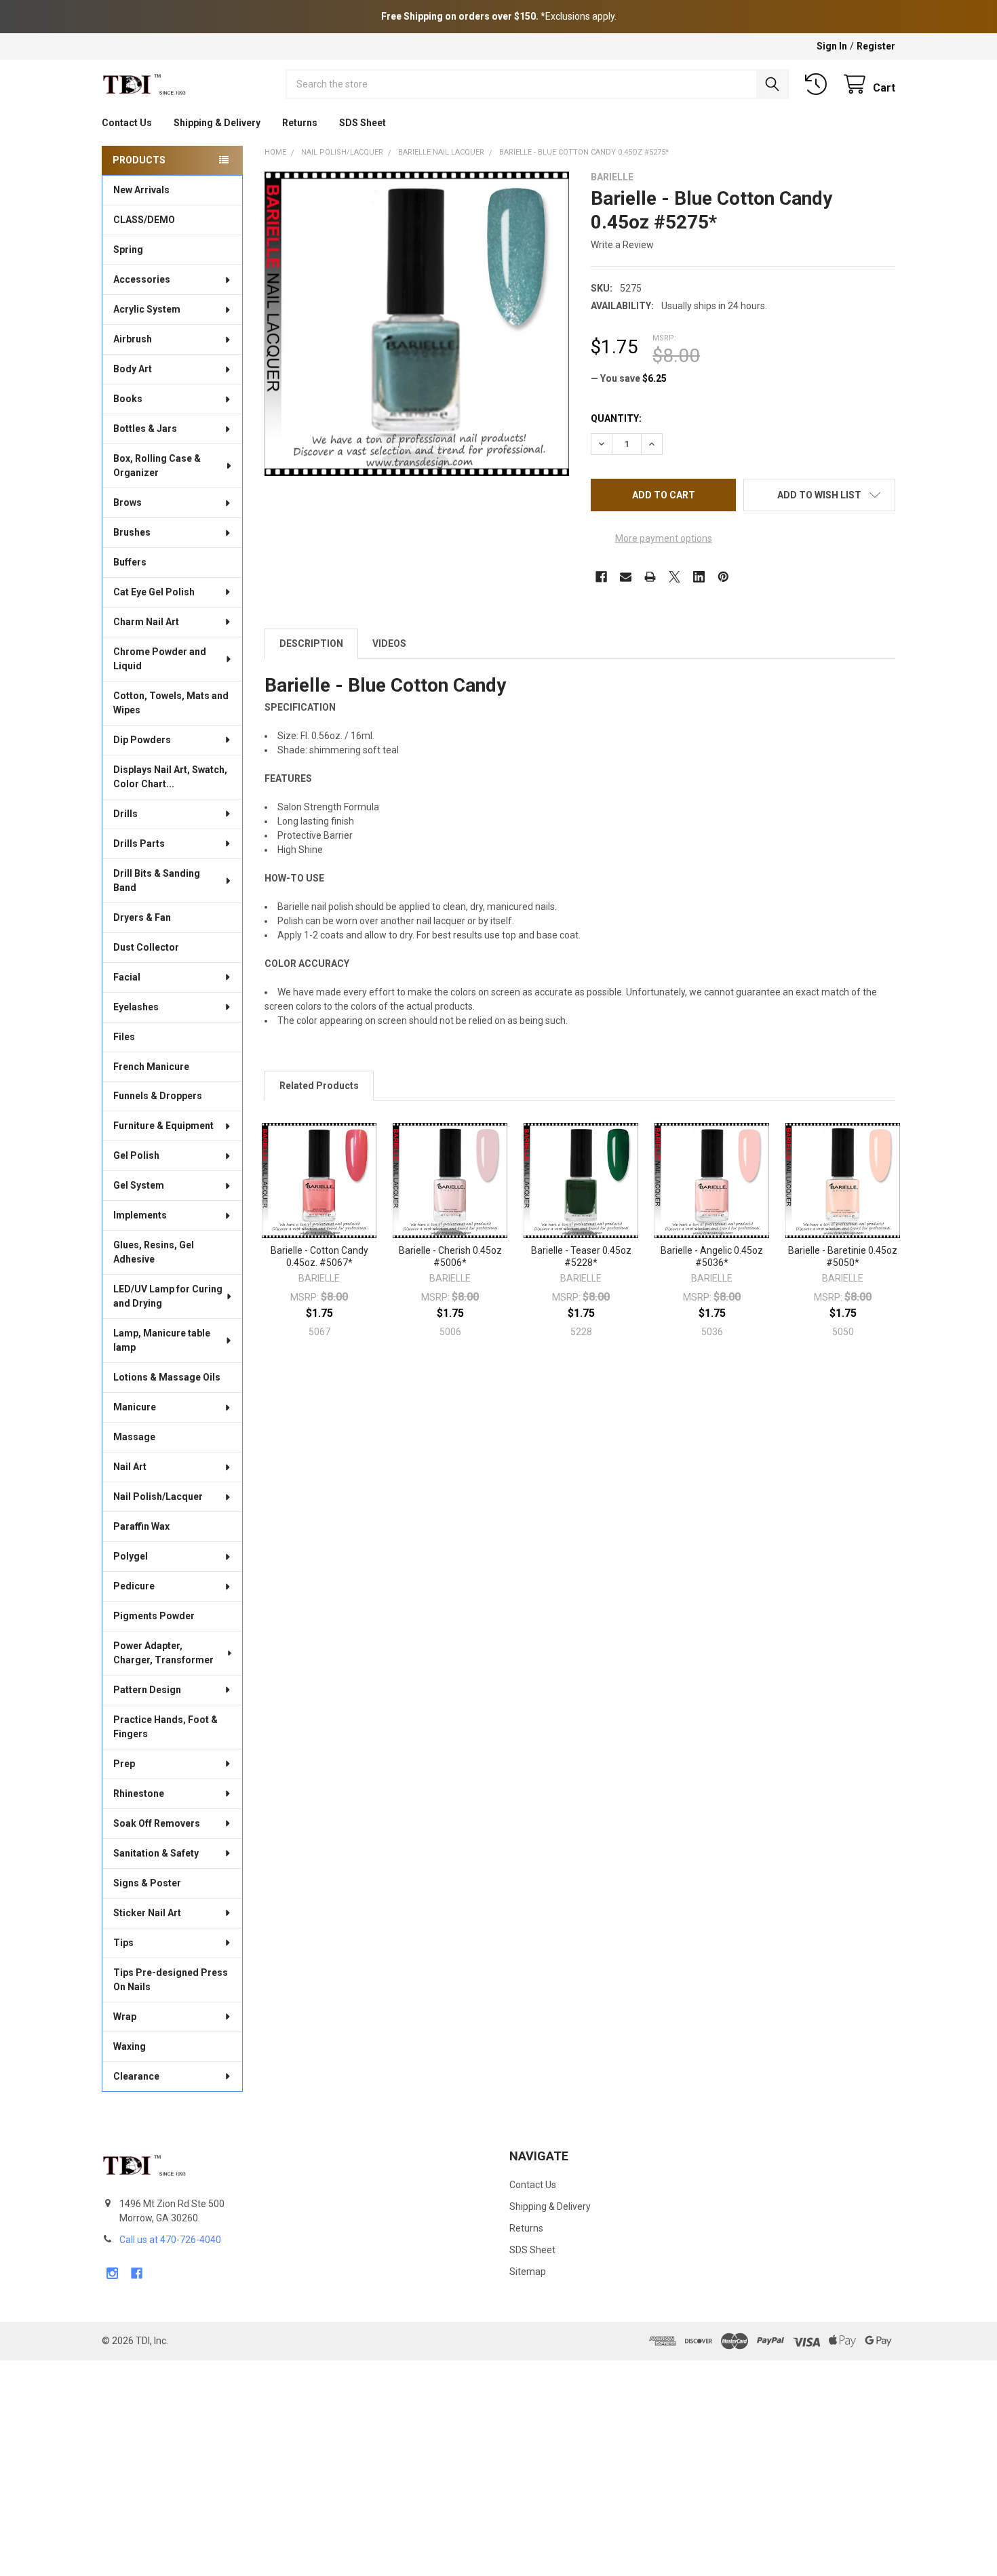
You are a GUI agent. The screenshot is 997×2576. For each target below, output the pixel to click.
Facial (127, 977)
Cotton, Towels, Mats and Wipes (171, 703)
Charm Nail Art (146, 622)
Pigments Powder (154, 1616)
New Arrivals (141, 190)
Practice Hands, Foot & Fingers (165, 1727)
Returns (300, 123)
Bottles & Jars (145, 429)
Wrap (125, 2017)
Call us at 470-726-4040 (170, 2240)
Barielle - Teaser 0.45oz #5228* (581, 1256)
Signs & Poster (147, 1883)
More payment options (664, 538)
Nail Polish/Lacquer (158, 1497)
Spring (128, 250)
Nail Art (130, 1467)
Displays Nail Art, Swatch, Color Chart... (170, 777)
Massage (134, 1437)
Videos (389, 643)
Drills (125, 814)
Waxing (130, 2046)
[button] (819, 495)
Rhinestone (139, 1794)
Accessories (142, 279)
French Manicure (151, 1067)
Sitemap (528, 2272)
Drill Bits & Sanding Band (157, 880)
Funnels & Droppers (158, 1096)
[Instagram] (112, 2273)
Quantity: (616, 418)
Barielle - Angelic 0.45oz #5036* (712, 1256)
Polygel (131, 1556)
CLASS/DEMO (144, 220)
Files (124, 1037)
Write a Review (622, 245)
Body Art (133, 369)
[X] (675, 577)
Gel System (139, 1185)
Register (876, 46)
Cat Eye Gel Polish (154, 592)
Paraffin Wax (141, 1526)
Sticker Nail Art (147, 1913)
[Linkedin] (699, 577)
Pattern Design (147, 1690)
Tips (123, 1943)
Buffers (130, 562)
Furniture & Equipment (163, 1126)
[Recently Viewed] (819, 84)
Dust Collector (146, 947)
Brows (128, 502)
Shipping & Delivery (217, 123)
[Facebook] (601, 577)
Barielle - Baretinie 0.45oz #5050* (843, 1256)
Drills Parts (139, 844)
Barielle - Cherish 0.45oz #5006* (450, 1256)
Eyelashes (136, 1007)
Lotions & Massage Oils (167, 1377)
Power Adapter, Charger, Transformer (163, 1653)
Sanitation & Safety (156, 1853)
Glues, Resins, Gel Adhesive (154, 1252)
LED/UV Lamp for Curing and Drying (168, 1296)
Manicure (135, 1407)
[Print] (650, 577)
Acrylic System (147, 309)
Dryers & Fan (142, 917)
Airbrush (133, 339)
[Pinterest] (723, 577)
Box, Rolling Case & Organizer (157, 465)
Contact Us (127, 123)
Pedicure (134, 1586)
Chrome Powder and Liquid (160, 659)
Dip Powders (142, 740)
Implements (140, 1215)
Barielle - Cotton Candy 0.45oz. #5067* (319, 1256)
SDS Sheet (363, 123)
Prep (124, 1764)
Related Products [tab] (319, 1086)
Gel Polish (136, 1155)
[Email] (626, 577)
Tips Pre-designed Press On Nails (171, 1980)
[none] (417, 324)
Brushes (132, 532)
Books (128, 399)
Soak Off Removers (157, 1823)
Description (311, 643)
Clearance (136, 2076)
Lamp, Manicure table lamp (162, 1340)
